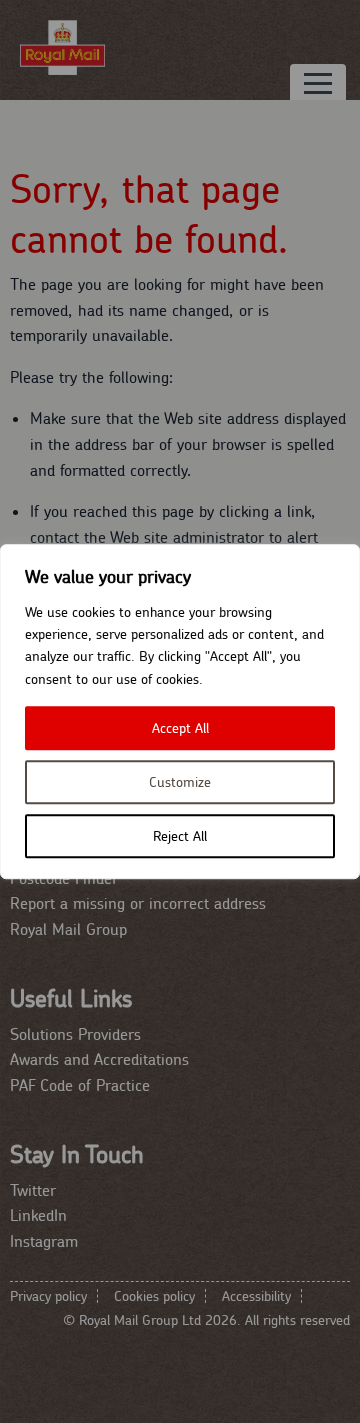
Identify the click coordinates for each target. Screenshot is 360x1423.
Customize (180, 782)
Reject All (180, 836)
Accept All (180, 728)
